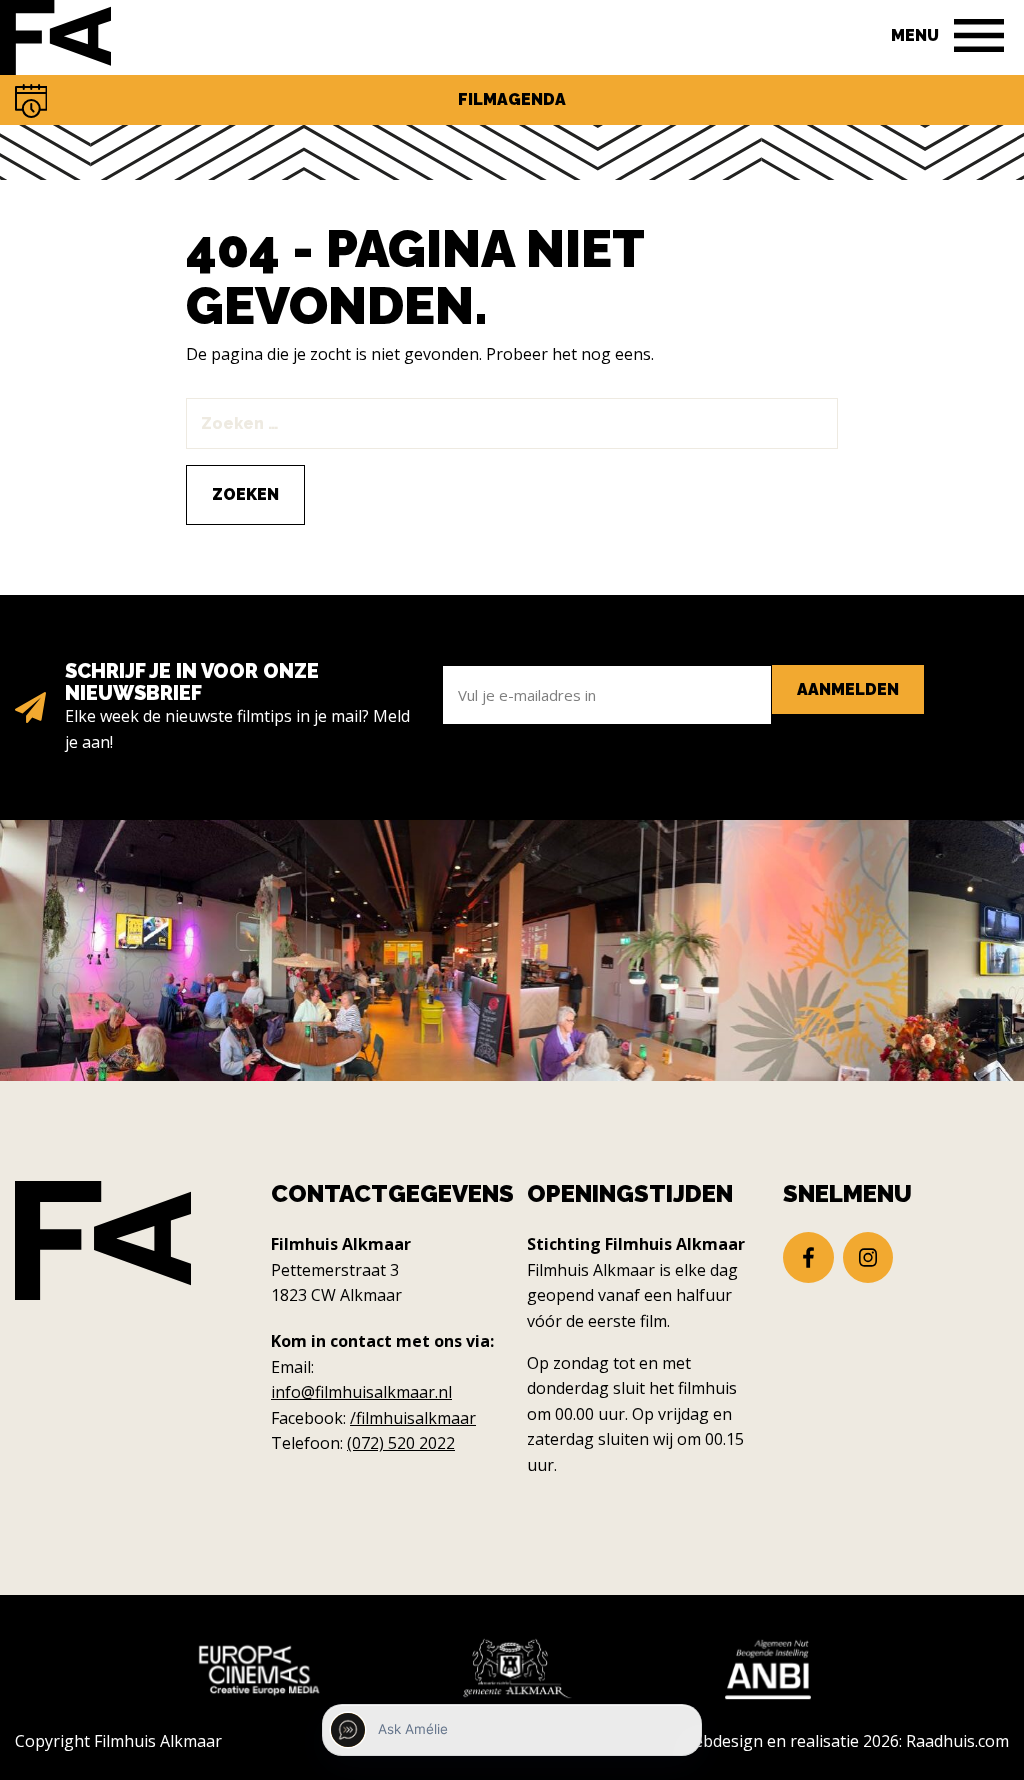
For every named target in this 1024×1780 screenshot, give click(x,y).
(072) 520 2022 (401, 1443)
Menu (915, 35)
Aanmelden (848, 689)
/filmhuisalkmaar (413, 1418)
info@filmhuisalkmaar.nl (361, 1392)
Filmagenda (512, 99)
